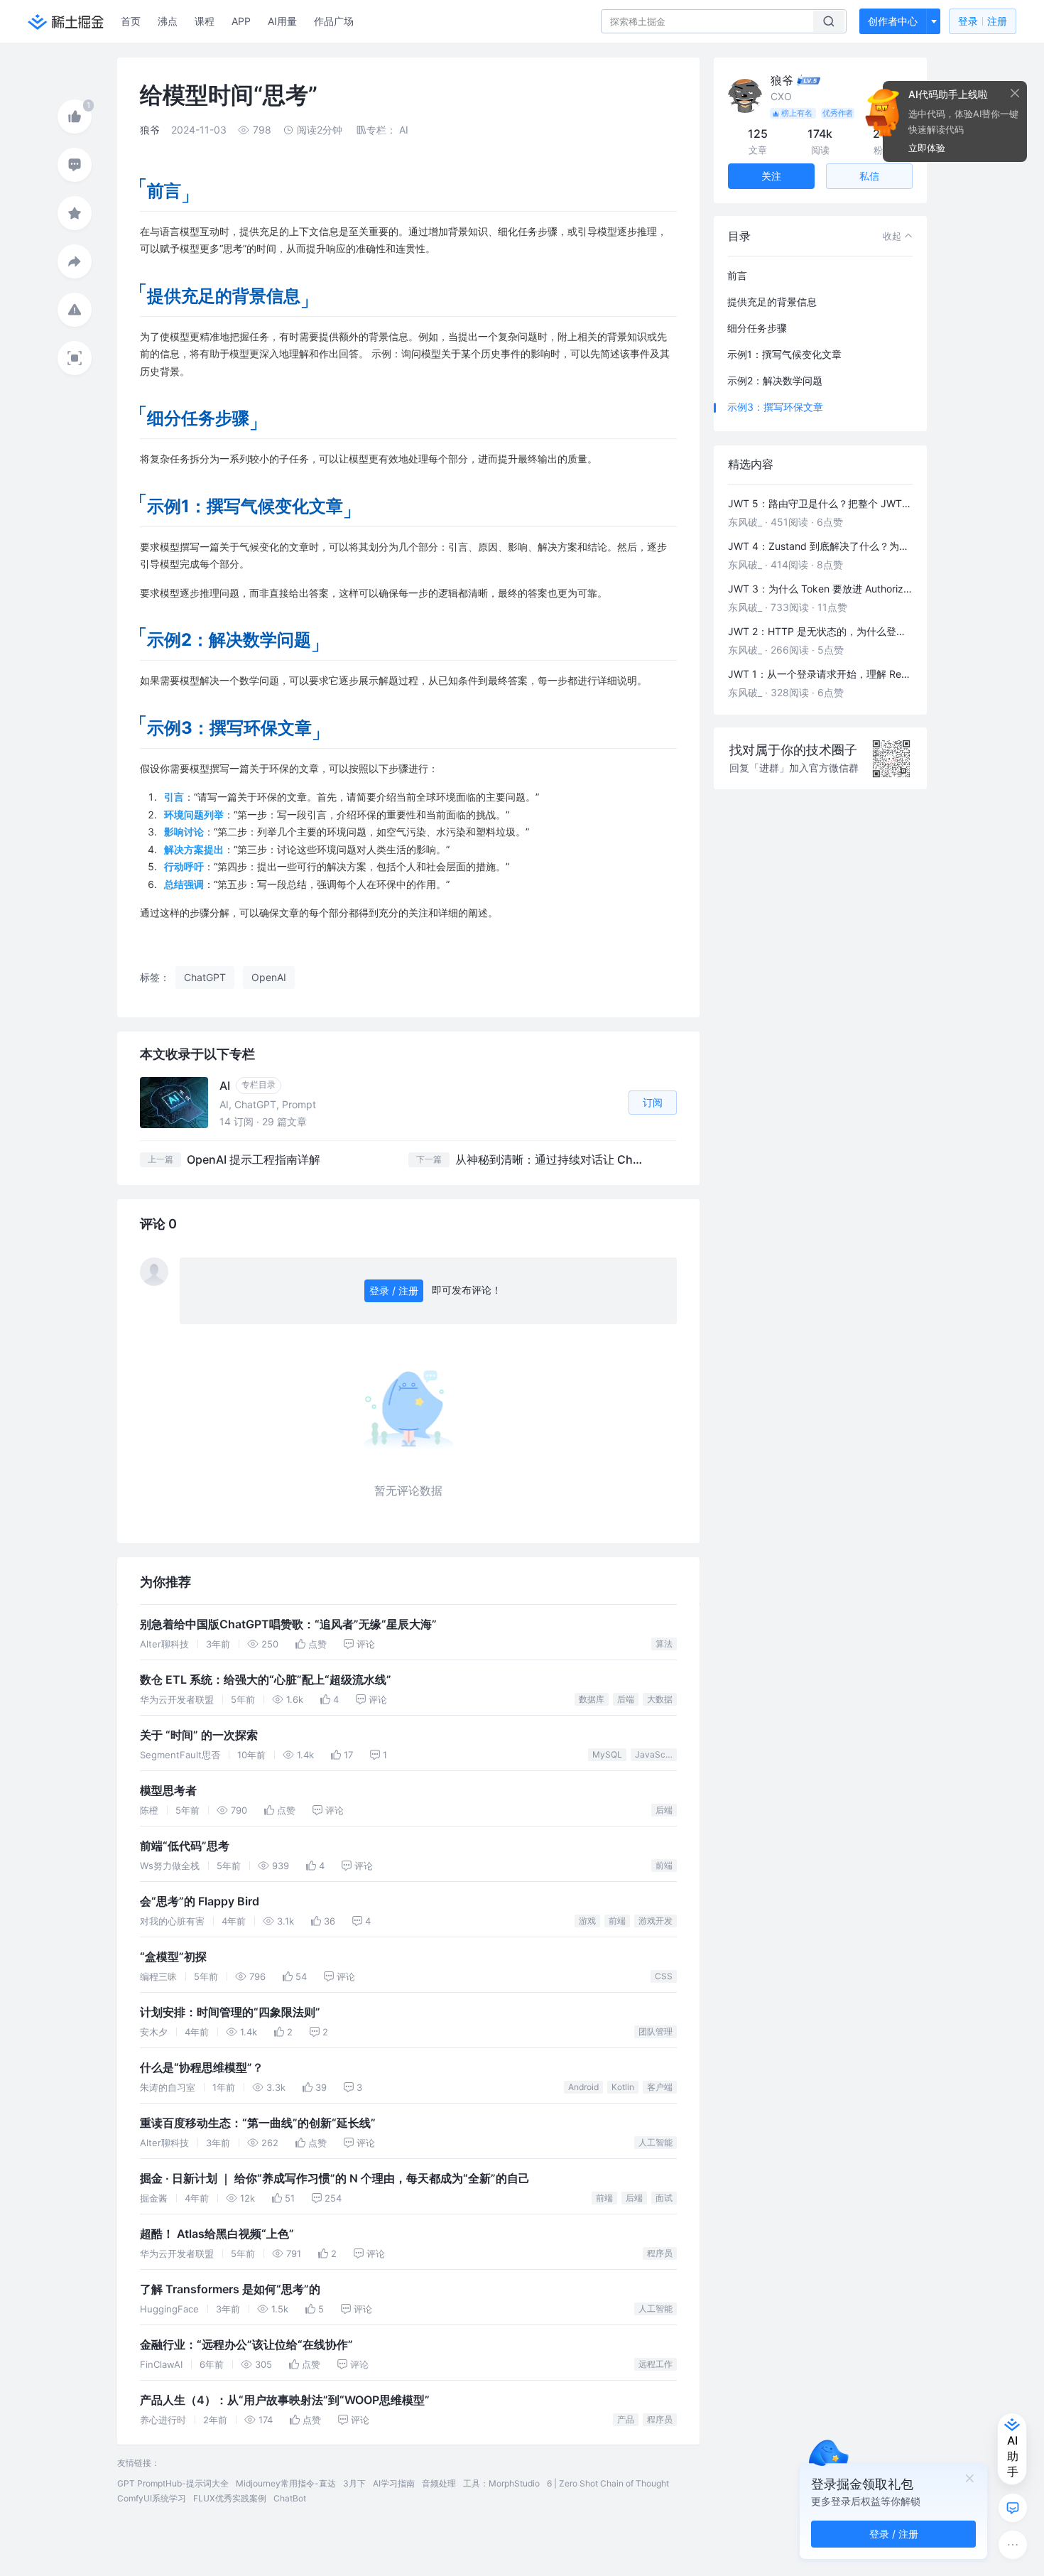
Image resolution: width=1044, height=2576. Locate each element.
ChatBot (290, 2498)
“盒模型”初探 (173, 1957)
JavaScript (656, 1754)
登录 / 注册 (394, 1290)
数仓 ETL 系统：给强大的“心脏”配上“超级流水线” (266, 1680)
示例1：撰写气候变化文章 (784, 354)
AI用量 (282, 21)
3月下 (354, 2483)
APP (241, 21)
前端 (664, 1865)
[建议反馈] (1013, 2508)
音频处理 (439, 2483)
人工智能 (656, 2142)
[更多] (1013, 2545)
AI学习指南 (394, 2483)
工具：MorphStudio (501, 2483)
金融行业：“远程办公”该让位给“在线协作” (246, 2345)
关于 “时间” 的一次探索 (199, 1735)
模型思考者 (168, 1791)
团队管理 (656, 2031)
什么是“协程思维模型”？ (202, 2068)
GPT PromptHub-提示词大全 (173, 2483)
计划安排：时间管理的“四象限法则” (230, 2012)
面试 (664, 2198)
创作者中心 (893, 21)
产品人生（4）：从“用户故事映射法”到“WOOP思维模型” (285, 2400)
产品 (626, 2419)
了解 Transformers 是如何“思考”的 (230, 2289)
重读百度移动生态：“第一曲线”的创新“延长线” (258, 2123)
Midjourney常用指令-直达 (286, 2483)
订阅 (653, 1102)
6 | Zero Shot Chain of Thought (608, 2483)
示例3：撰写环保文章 (775, 407)
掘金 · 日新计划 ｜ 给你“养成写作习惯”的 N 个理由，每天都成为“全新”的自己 (335, 2179)
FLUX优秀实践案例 (230, 2498)
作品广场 (334, 21)
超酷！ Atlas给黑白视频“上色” (217, 2234)
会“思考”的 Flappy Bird (200, 1901)
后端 (626, 1699)
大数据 (660, 1699)
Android (583, 2087)
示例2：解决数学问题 (775, 380)
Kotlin (623, 2087)
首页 (131, 21)
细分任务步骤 (757, 328)
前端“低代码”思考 (185, 1846)
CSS (664, 1976)
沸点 (168, 21)
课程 (205, 21)
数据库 (592, 1699)
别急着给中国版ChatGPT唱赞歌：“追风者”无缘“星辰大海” (288, 1624)
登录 (983, 21)
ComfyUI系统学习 (152, 2498)
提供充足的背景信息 (772, 302)
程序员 (660, 2253)
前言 (737, 275)
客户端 (660, 2087)
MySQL (607, 1754)
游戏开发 (656, 1921)
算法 (664, 1644)
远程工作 (656, 2364)
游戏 (587, 1921)
